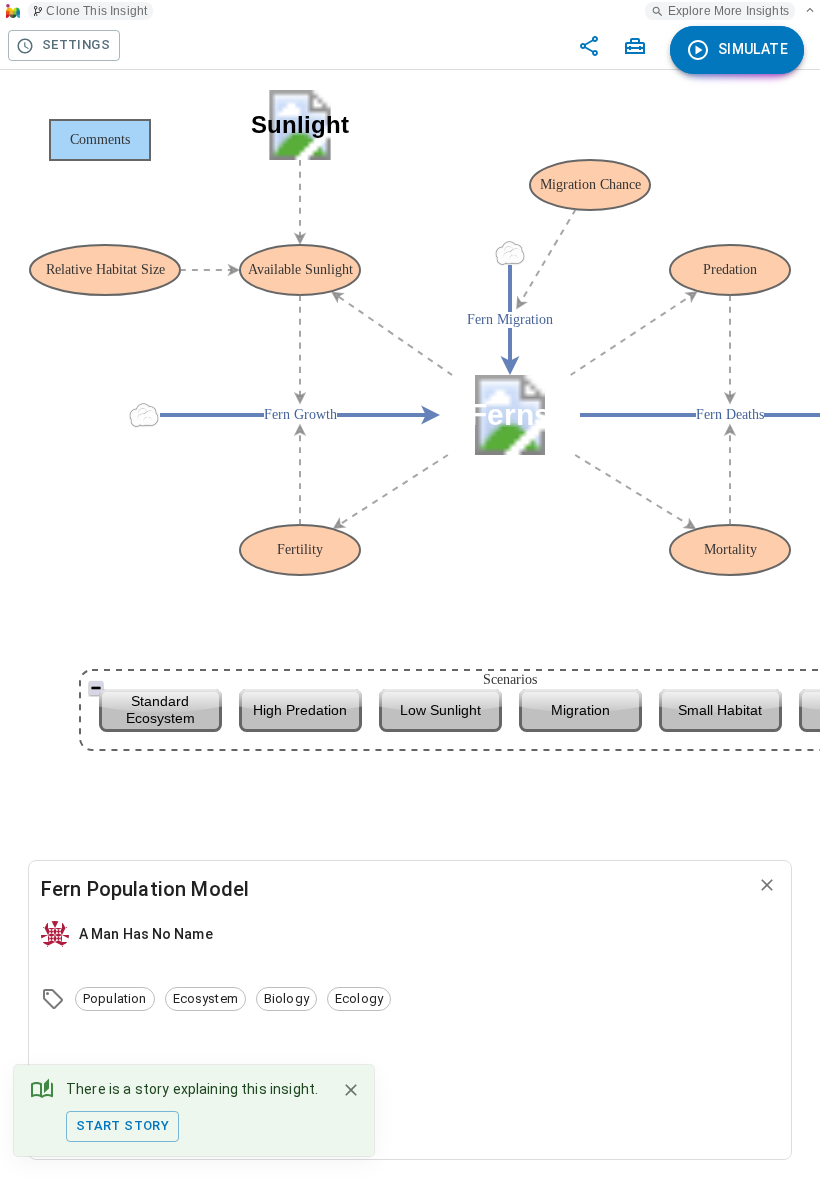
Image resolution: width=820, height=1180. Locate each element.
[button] (115, 999)
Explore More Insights (728, 11)
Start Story (122, 1125)
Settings (76, 44)
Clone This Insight (96, 11)
